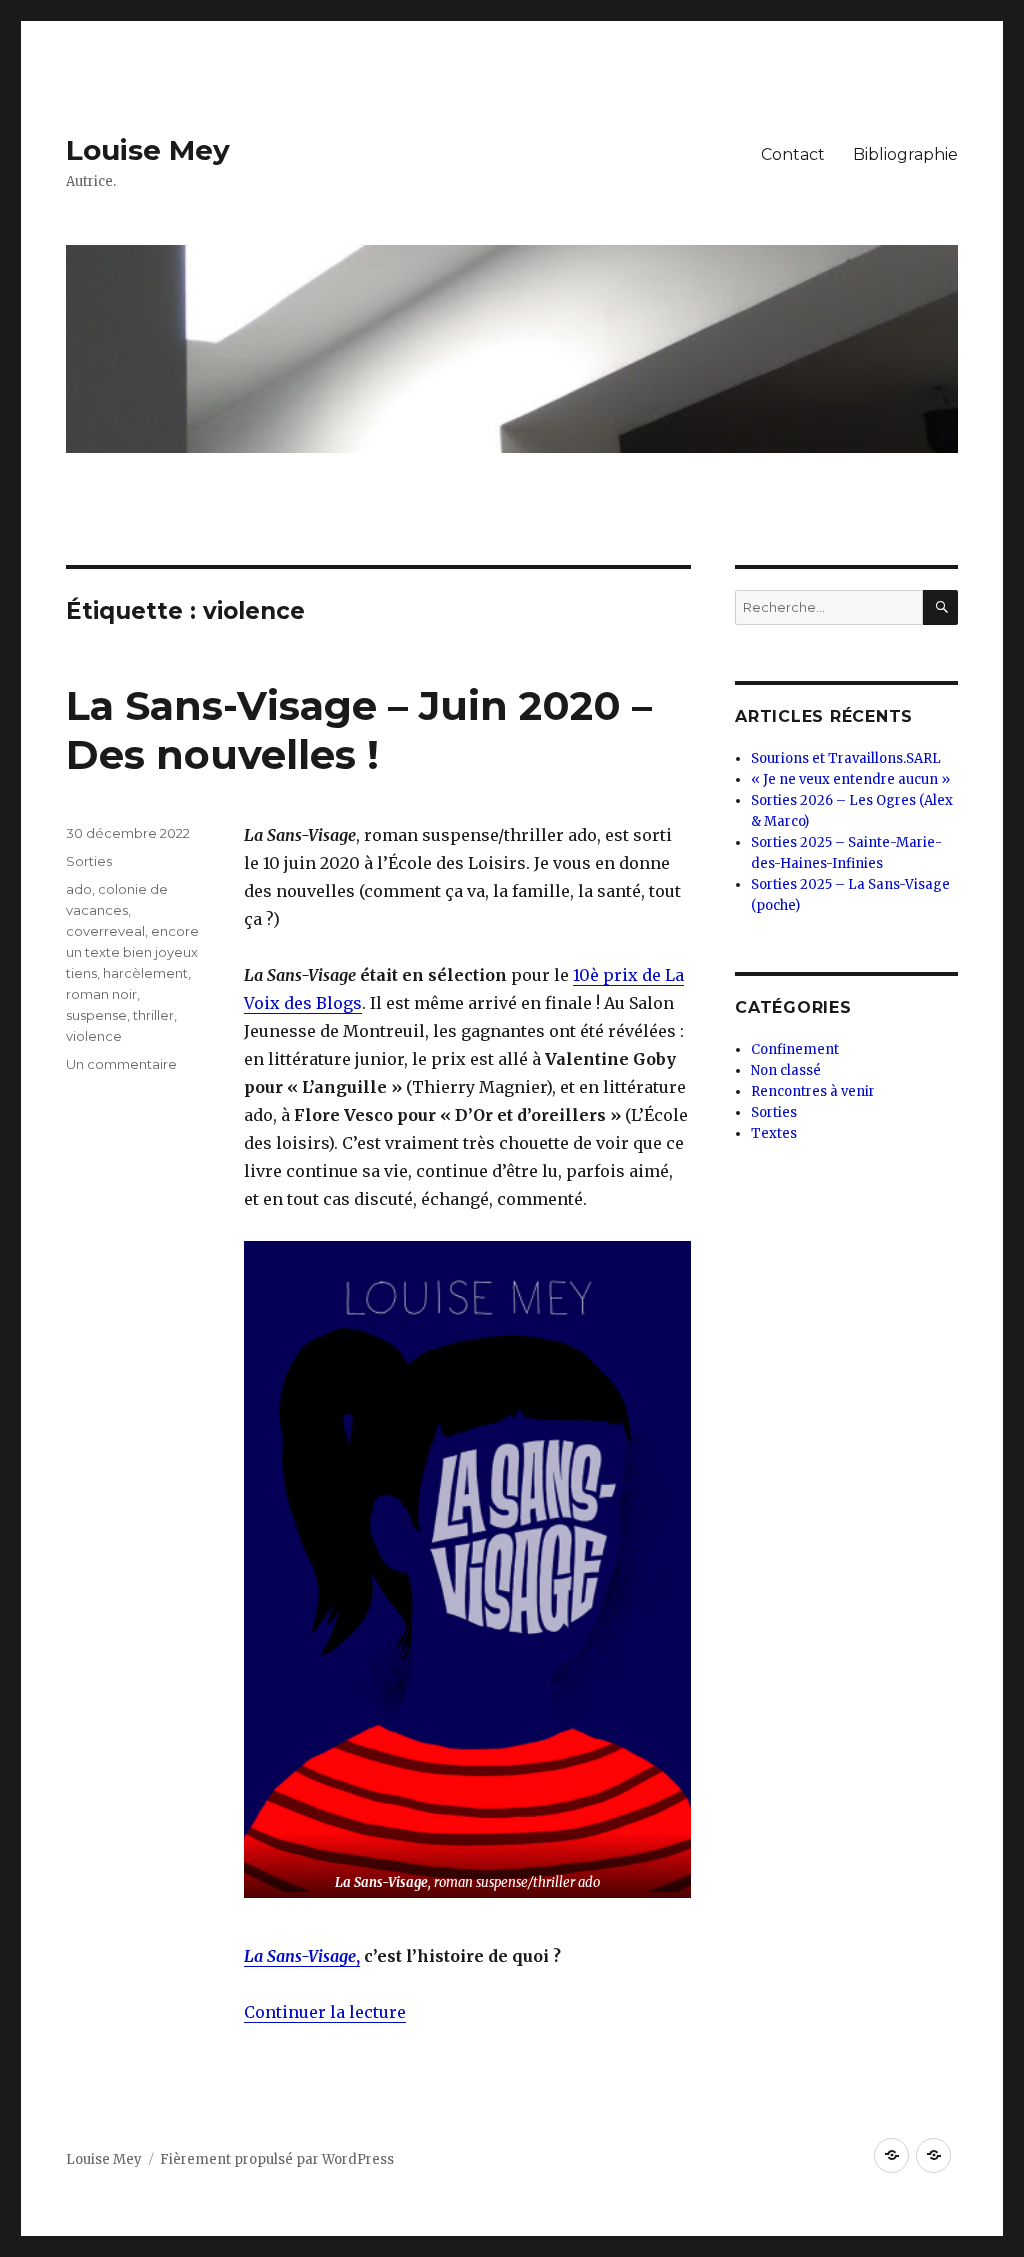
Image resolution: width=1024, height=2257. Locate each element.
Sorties (89, 861)
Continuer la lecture (325, 2012)
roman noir (101, 994)
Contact (793, 154)
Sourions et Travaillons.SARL (846, 758)
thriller (153, 1015)
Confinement (795, 1049)
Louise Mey (148, 150)
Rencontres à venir (813, 1091)
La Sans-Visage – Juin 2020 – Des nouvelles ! (359, 730)
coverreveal (105, 931)
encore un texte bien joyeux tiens (132, 952)
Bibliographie (905, 154)
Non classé (786, 1070)
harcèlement (145, 973)
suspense (96, 1015)
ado (79, 889)
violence (94, 1036)
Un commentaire (121, 1064)
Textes (774, 1133)
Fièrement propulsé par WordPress (277, 2159)
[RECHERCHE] (940, 607)
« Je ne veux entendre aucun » (850, 779)
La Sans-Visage (300, 1956)
